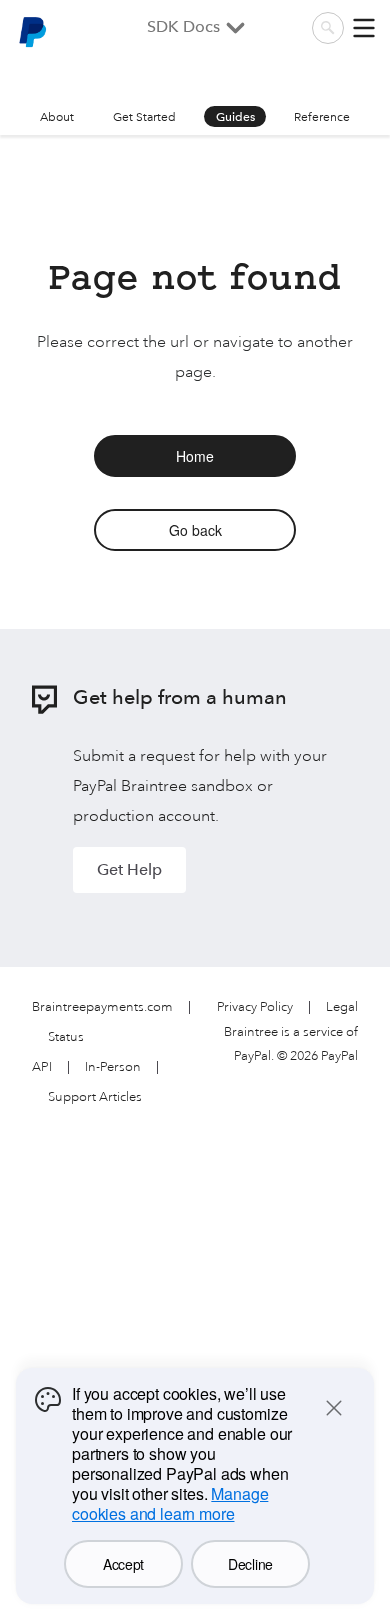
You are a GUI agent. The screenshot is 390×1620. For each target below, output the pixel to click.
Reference (322, 117)
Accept (123, 1564)
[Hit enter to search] (328, 28)
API (42, 1067)
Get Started (144, 117)
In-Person (113, 1067)
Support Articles (95, 1097)
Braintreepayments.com (102, 1007)
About (57, 117)
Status (66, 1037)
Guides (235, 117)
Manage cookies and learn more (170, 1503)
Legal (342, 1007)
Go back (195, 530)
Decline (250, 1564)
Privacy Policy (255, 1007)
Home (195, 456)
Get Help (129, 869)
